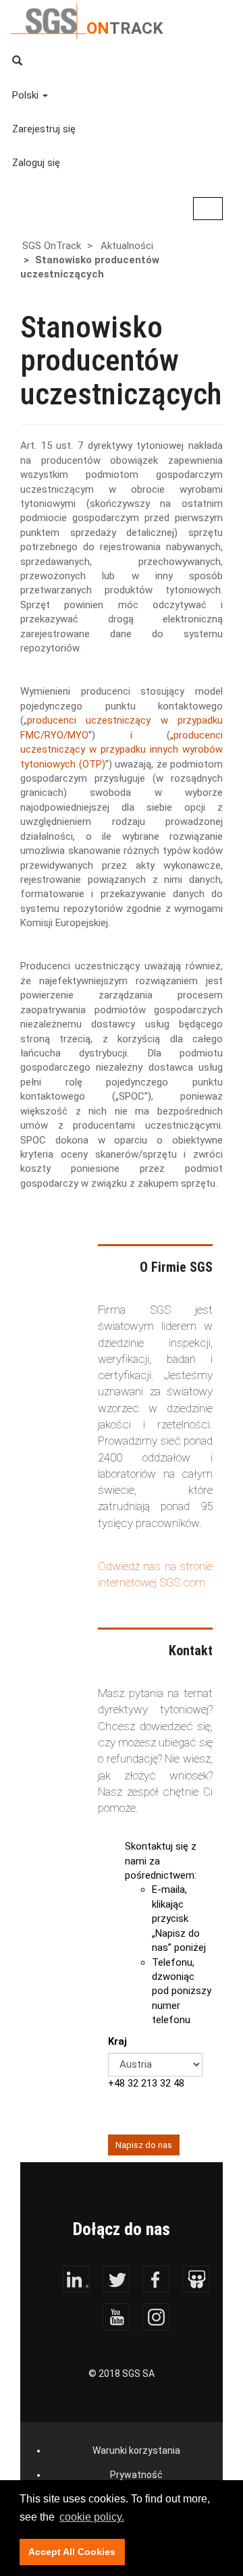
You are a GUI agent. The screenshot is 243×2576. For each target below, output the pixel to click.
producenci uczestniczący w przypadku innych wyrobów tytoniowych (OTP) (122, 750)
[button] (123, 61)
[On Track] (48, 20)
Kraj (117, 2041)
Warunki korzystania (136, 2450)
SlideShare (196, 2279)
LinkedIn (76, 2279)
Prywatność (136, 2475)
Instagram (156, 2317)
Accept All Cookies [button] (72, 2552)
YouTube (116, 2317)
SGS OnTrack (52, 246)
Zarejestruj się (44, 129)
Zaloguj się (36, 163)
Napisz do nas (144, 2145)
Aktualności (127, 246)
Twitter (116, 2279)
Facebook (156, 2279)
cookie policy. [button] (92, 2517)
